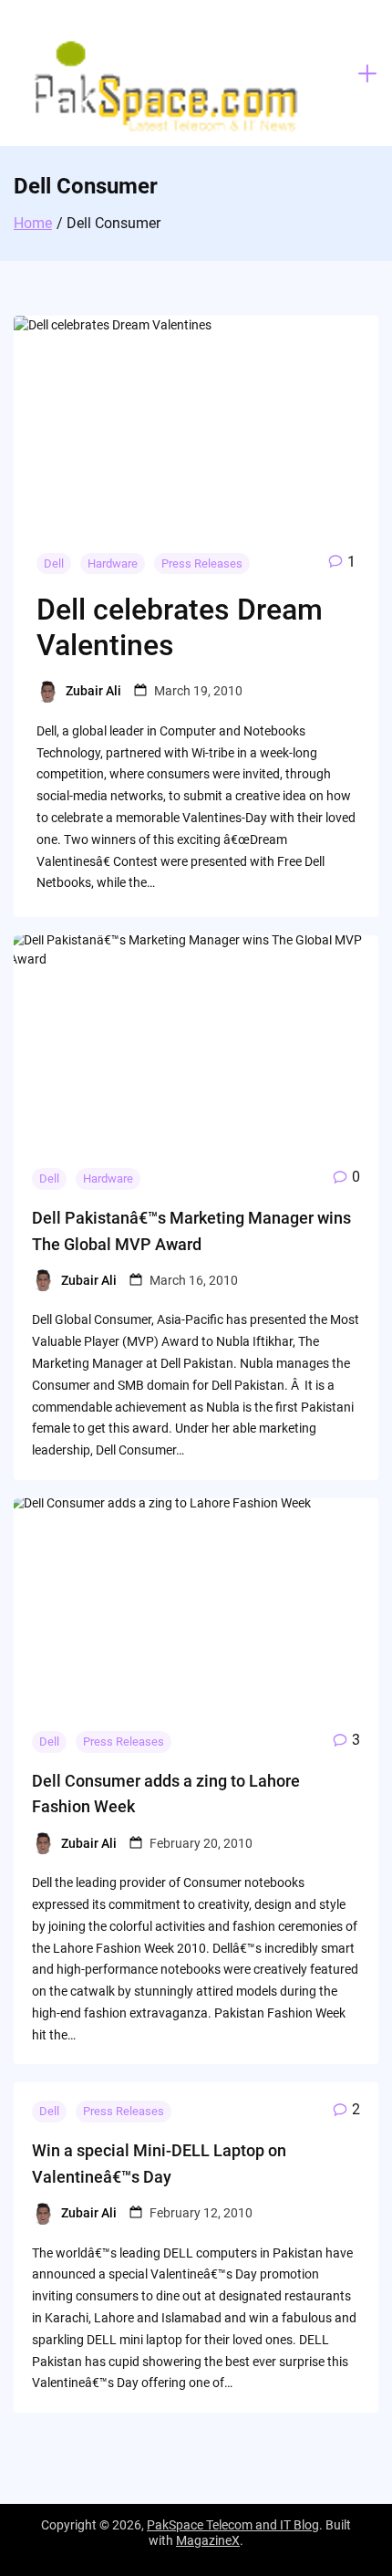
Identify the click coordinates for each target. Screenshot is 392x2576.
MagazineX (208, 2540)
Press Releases (202, 563)
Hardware (113, 563)
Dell (54, 563)
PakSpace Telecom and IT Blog (233, 2525)
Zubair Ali (93, 691)
